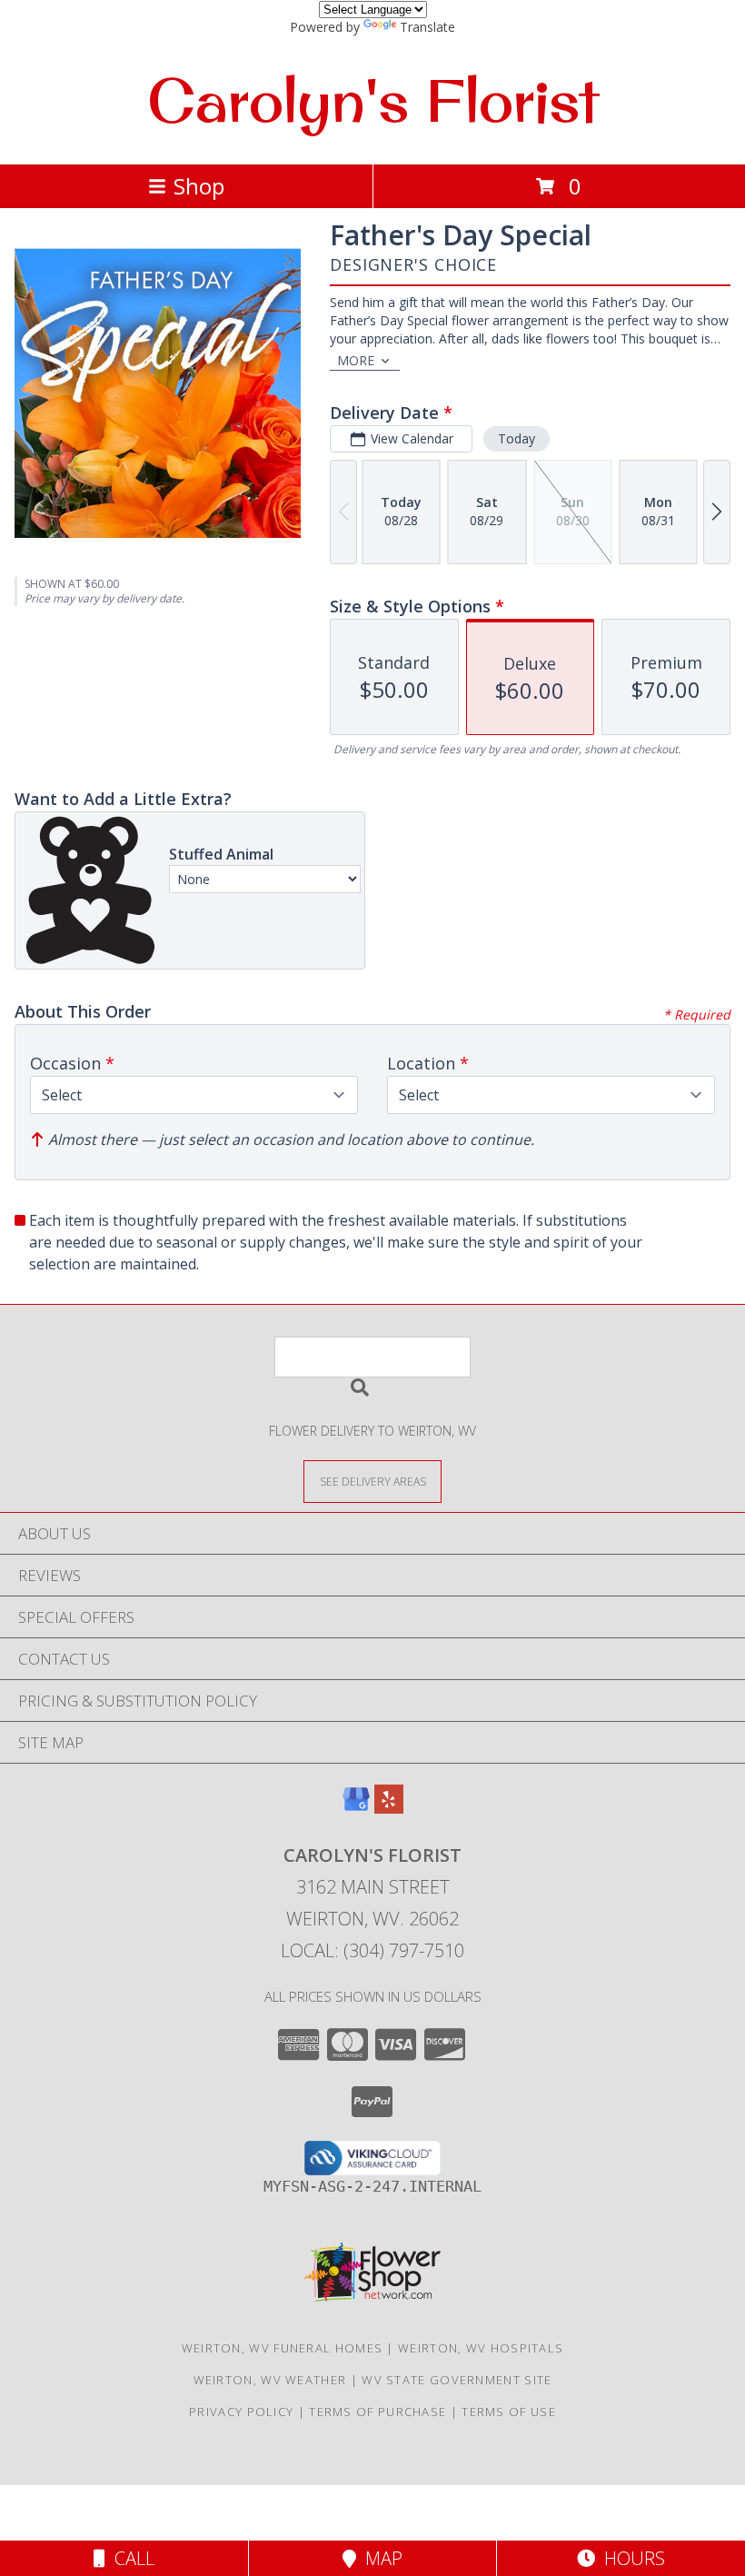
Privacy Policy (241, 2412)
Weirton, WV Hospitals (481, 2348)
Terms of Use (509, 2412)
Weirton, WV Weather (270, 2380)
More (356, 360)
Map (379, 2558)
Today (517, 438)
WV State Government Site (457, 2380)
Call (130, 2558)
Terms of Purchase (377, 2412)
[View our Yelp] (389, 1808)
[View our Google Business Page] (356, 1808)
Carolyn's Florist (373, 100)
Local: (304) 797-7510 (372, 1950)
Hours (630, 2558)
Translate (427, 27)
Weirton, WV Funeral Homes (283, 2348)
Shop (199, 186)
